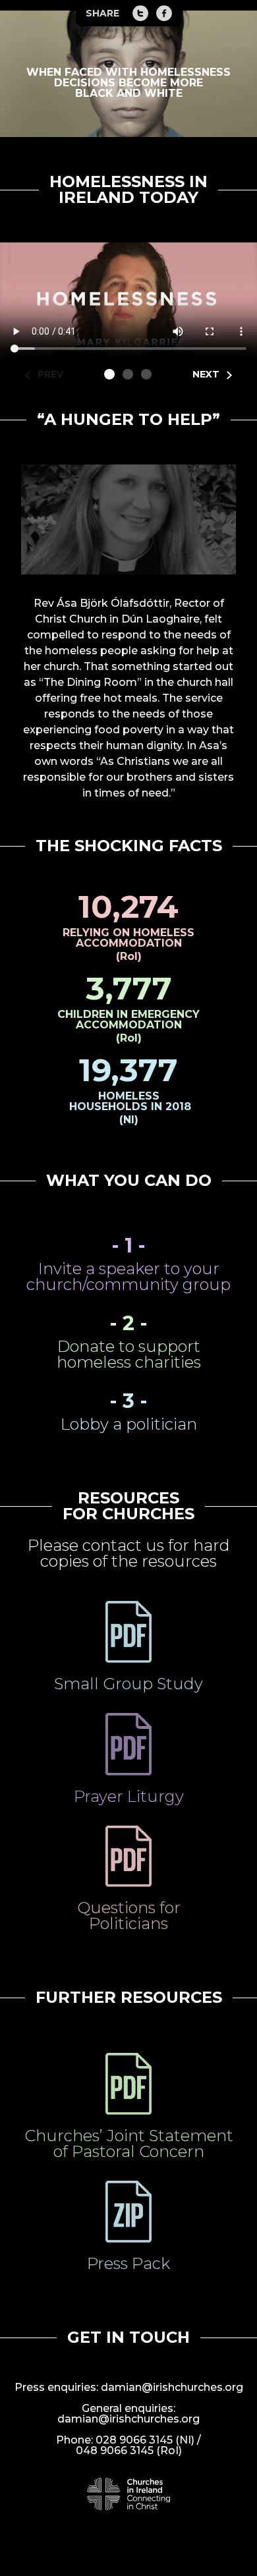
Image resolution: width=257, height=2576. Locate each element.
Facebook (164, 13)
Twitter (140, 13)
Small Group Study (128, 1684)
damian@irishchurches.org (172, 2387)
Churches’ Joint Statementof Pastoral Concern (129, 2143)
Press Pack (128, 2263)
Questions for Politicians (129, 1916)
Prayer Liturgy (129, 1796)
